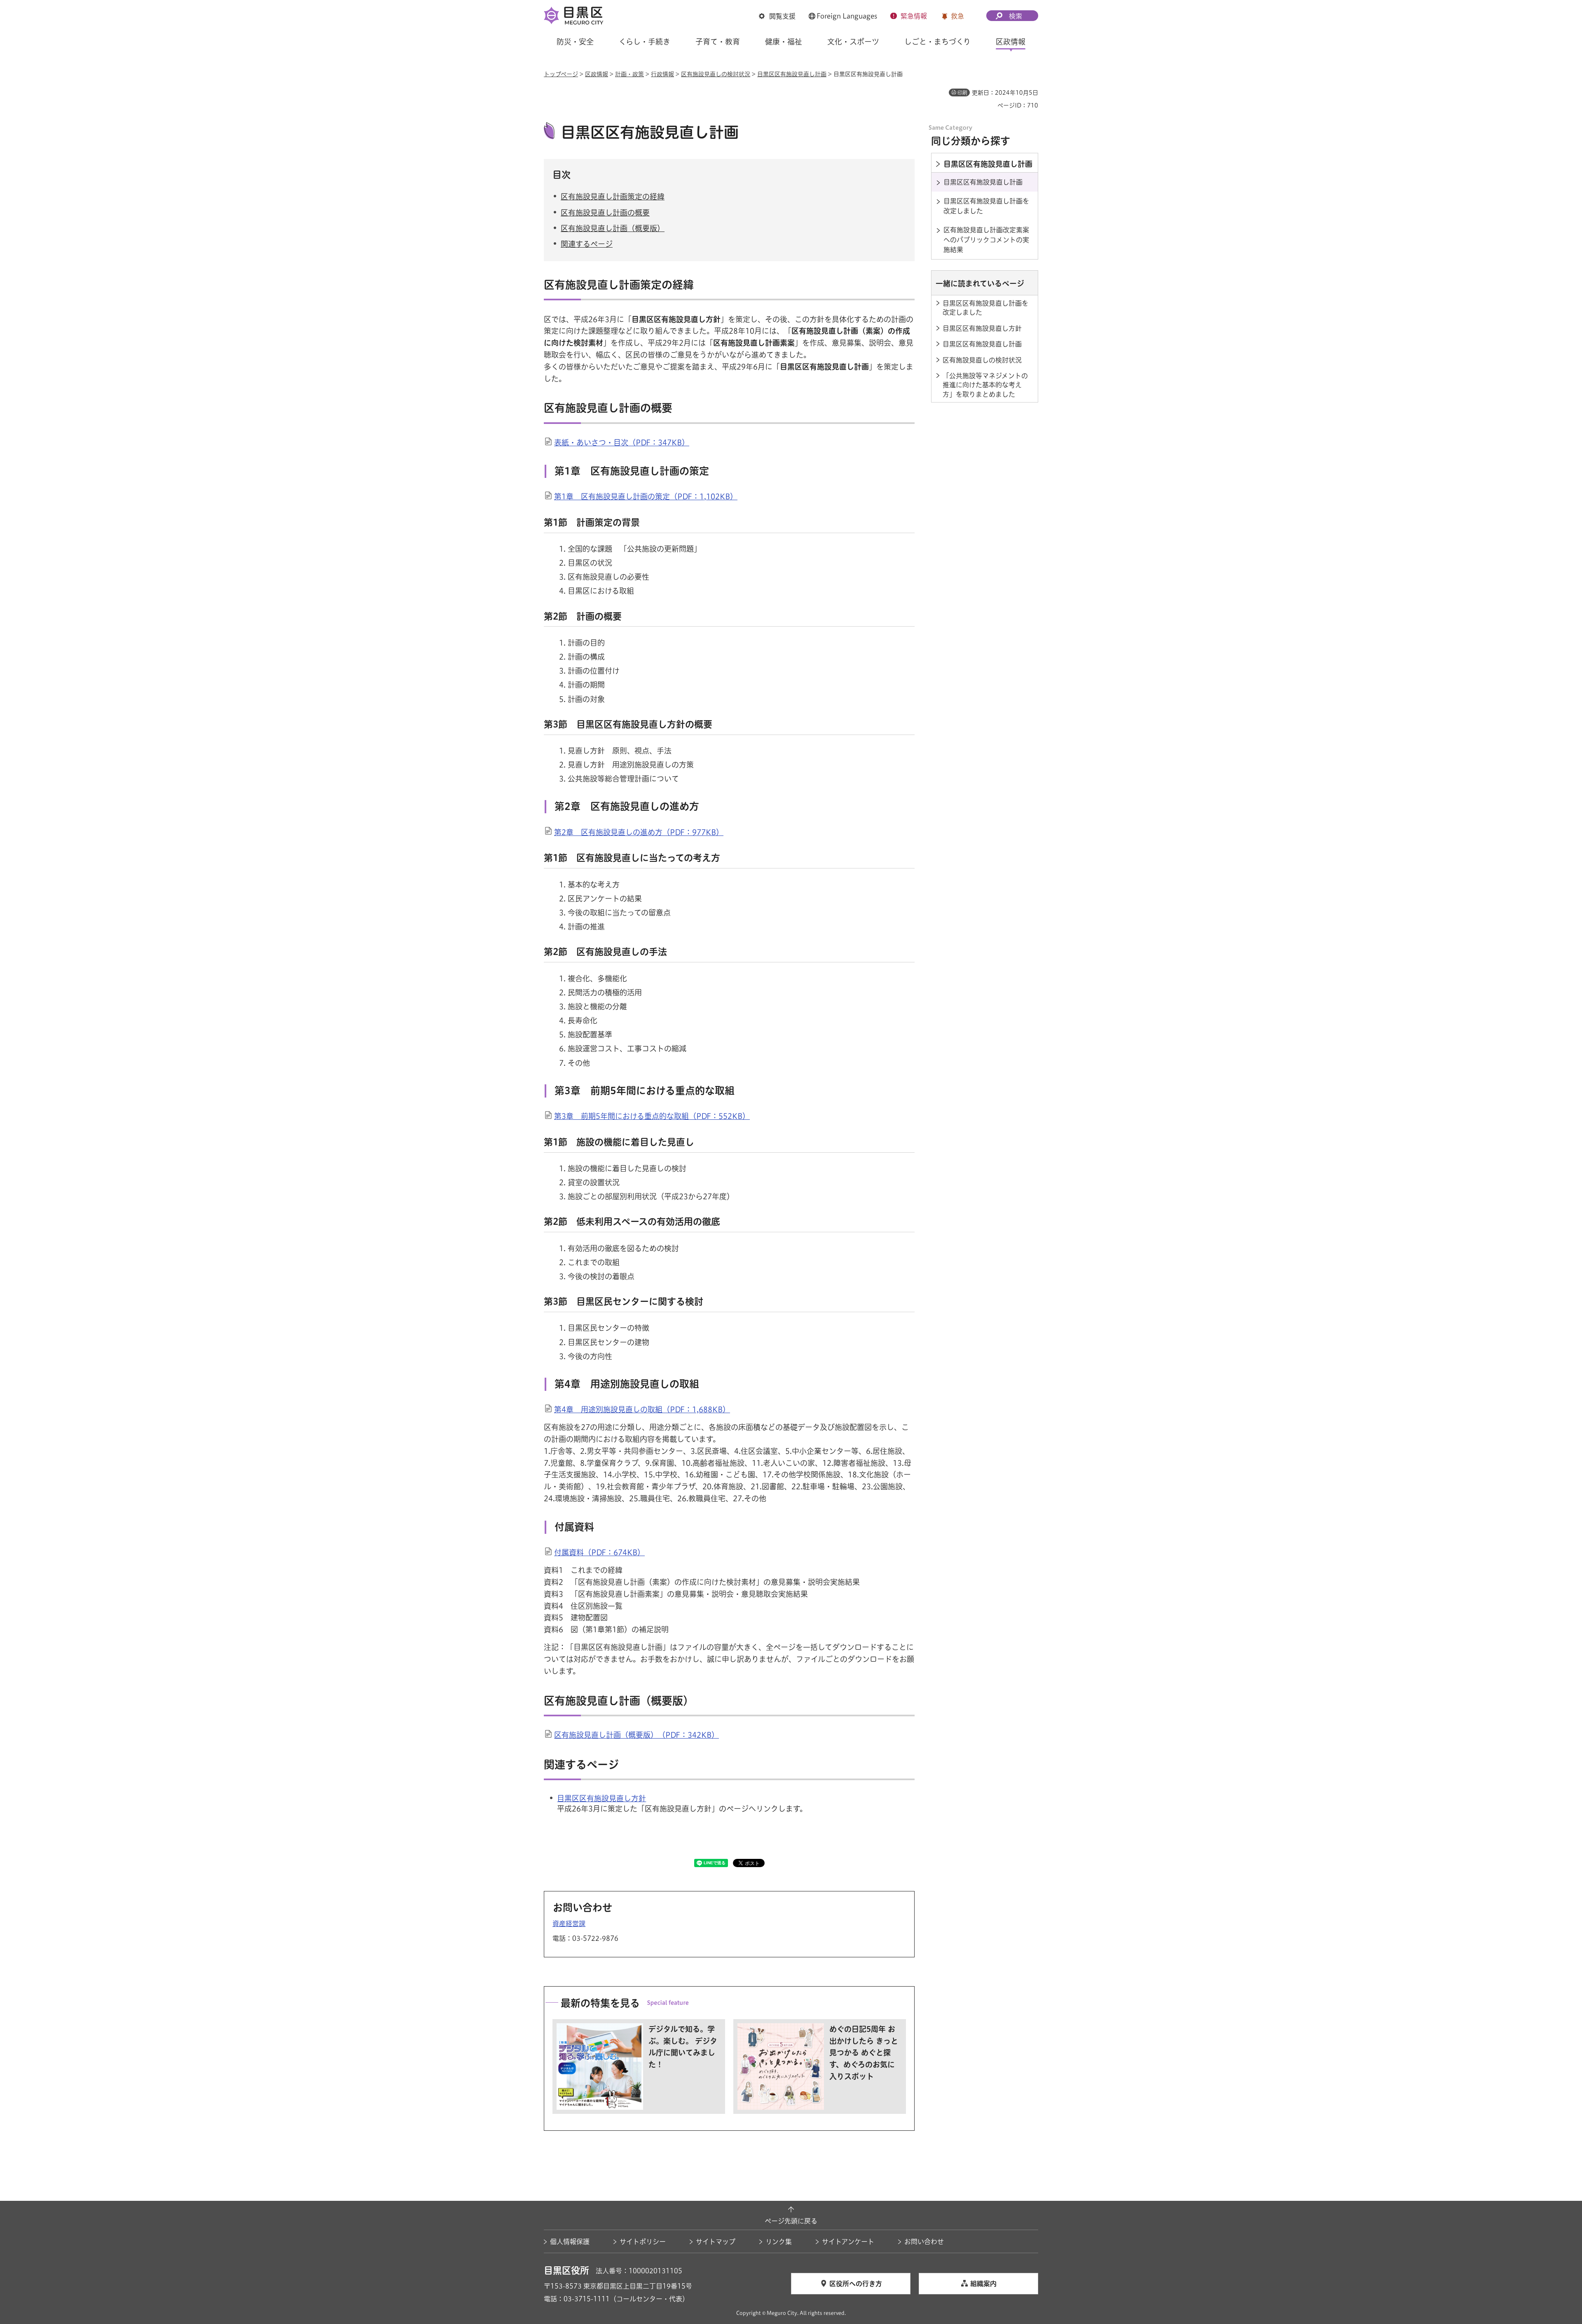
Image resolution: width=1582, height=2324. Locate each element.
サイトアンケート (848, 2242)
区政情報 (597, 74)
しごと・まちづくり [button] (937, 42)
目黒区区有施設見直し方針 (601, 1798)
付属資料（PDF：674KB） (599, 1552)
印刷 (962, 93)
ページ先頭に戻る (791, 2221)
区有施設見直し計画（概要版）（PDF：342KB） (637, 1735)
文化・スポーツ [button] (853, 42)
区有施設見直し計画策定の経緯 (613, 197)
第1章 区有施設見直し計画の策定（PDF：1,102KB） (646, 496)
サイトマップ (716, 2242)
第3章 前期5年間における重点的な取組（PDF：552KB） (652, 1116)
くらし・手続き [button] (645, 42)
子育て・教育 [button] (718, 42)
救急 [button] (957, 16)
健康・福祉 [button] (784, 42)
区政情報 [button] (1011, 42)
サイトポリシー (643, 2242)
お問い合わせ (924, 2242)
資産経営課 (569, 1924)
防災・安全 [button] (575, 42)
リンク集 (779, 2242)
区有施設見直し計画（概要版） (613, 228)
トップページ (561, 74)
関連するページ (587, 244)
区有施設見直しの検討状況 (716, 74)
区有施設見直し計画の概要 (605, 213)
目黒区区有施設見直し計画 (792, 74)
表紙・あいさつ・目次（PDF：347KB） (622, 442)
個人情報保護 (570, 2242)
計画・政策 (630, 74)
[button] (777, 16)
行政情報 (662, 74)
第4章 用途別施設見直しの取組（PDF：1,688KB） (642, 1409)
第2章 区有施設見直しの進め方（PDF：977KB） (639, 832)
